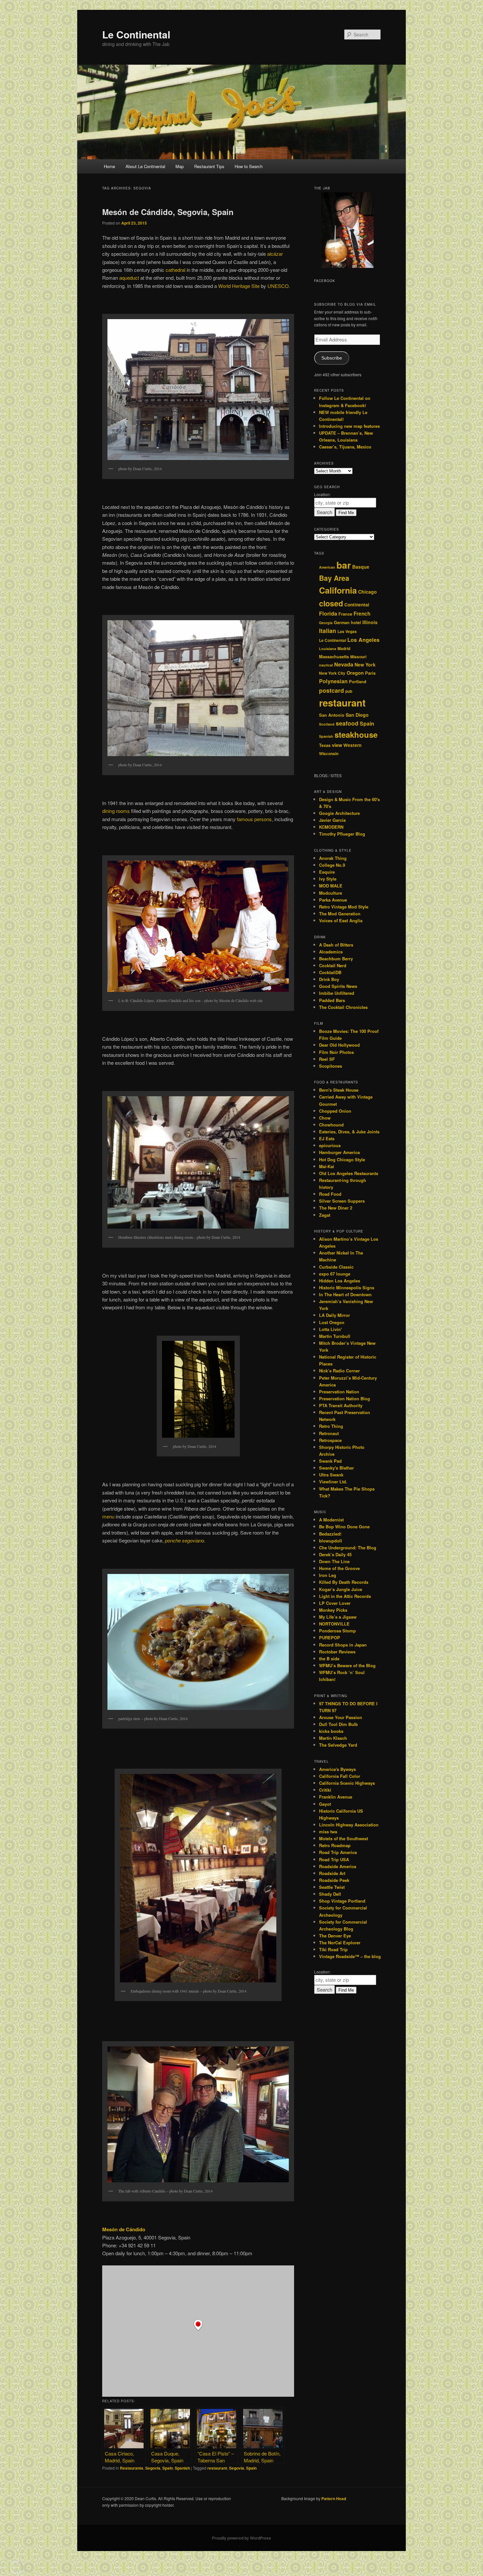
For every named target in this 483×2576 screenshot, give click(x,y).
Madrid (344, 649)
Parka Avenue (333, 900)
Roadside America (338, 1866)
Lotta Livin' (330, 1329)
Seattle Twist (332, 1887)
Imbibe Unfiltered (337, 993)
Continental (357, 605)
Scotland (327, 724)
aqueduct (129, 278)
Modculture (331, 893)
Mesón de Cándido (124, 2229)
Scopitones (331, 1066)
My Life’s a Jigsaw (338, 1617)
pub (349, 691)
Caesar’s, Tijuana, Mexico (345, 447)
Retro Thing (331, 1426)
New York (365, 665)
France (345, 614)
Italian (328, 631)
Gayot (325, 1804)
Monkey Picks (333, 1610)
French (362, 614)
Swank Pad (330, 1461)
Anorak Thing (333, 858)
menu (108, 1516)
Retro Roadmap (335, 1845)
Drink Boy (329, 979)
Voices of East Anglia (341, 920)
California (338, 590)
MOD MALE (331, 886)
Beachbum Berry (336, 959)
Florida (328, 613)
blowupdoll (331, 1541)
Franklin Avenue (336, 1797)
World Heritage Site (239, 286)
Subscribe (332, 358)
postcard (332, 690)
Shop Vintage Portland (342, 1901)
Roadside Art (332, 1873)
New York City (332, 673)
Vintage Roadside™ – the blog (350, 1956)
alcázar (275, 254)
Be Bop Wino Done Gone (344, 1527)
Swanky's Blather (336, 1468)
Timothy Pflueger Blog (342, 834)
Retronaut (329, 1433)
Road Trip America (338, 1852)
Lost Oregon (332, 1322)
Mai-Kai (327, 1166)
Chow (325, 1118)
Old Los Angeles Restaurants (349, 1173)
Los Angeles (363, 640)
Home (109, 166)
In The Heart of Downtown (345, 1294)
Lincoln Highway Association (349, 1825)
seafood (347, 723)
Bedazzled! (330, 1534)
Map (180, 166)
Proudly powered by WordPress (241, 2538)
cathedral (175, 270)
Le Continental (136, 34)
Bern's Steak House (339, 1090)
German (342, 622)
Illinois (370, 622)
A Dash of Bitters (336, 945)
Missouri (358, 657)
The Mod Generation (340, 914)
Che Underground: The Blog (348, 1548)
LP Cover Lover (335, 1603)
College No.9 (332, 865)
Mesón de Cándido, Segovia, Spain (168, 212)
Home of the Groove (339, 1568)
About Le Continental (145, 166)
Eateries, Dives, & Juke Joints (349, 1132)
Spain (168, 2468)
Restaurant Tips (209, 166)
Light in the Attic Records (345, 1596)
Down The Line (334, 1561)
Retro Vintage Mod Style (344, 907)
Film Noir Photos (336, 1052)
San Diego (357, 715)
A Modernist (331, 1520)
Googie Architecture (339, 813)
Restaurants (132, 2468)
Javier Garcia (332, 820)
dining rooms (116, 811)
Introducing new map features (349, 426)
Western (352, 745)
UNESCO (278, 286)
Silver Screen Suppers (342, 1201)
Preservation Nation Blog (345, 1398)
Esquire (327, 872)
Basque (361, 567)
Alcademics (331, 952)
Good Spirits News (338, 986)
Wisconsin (329, 754)
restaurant (217, 2468)
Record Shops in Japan (343, 1645)
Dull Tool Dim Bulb (338, 1724)
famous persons (254, 819)
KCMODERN (331, 827)
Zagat (325, 1215)
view (337, 745)
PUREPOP (330, 1637)
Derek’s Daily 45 (335, 1554)
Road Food (330, 1194)
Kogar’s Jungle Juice (341, 1589)
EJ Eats (327, 1138)
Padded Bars (332, 1000)
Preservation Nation (339, 1392)
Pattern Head (334, 2499)
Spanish (182, 2468)
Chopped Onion (335, 1111)
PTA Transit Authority (341, 1405)
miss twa (328, 1832)
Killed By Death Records (344, 1582)
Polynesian (333, 681)
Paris (370, 673)
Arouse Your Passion (341, 1717)
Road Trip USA (334, 1859)
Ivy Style (328, 879)
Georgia (326, 623)
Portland (358, 682)
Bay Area (334, 578)
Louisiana (328, 649)
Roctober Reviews (337, 1652)
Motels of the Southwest (344, 1838)
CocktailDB (330, 972)
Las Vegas (347, 632)
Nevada (344, 664)
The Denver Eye (335, 1936)
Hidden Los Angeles (340, 1281)
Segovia (153, 2468)
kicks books (331, 1731)
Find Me (346, 513)
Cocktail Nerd (333, 965)
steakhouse (356, 734)
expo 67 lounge (335, 1274)
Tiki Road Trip (333, 1949)
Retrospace (330, 1440)
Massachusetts (334, 657)
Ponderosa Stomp (337, 1631)
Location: (322, 494)
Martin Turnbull (335, 1336)
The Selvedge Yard (338, 1745)
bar (344, 565)
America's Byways (337, 1769)
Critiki (325, 1790)
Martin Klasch (333, 1738)
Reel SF (327, 1059)
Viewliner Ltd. (333, 1482)
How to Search (249, 166)
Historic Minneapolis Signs (347, 1288)
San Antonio (332, 715)
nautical (326, 665)
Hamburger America (339, 1152)
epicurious (330, 1145)
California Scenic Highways (347, 1783)
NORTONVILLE (334, 1624)
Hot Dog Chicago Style (342, 1159)
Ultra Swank (331, 1475)
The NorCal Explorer (340, 1943)
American (327, 567)
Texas (325, 745)
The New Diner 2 (336, 1208)
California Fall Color (340, 1776)
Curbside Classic (336, 1267)
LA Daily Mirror (334, 1315)
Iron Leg (328, 1575)
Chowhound (331, 1125)
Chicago (368, 592)
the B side (329, 1659)
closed (331, 603)
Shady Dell (330, 1894)
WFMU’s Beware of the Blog (347, 1665)
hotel (356, 622)
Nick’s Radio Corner (339, 1371)
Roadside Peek (334, 1880)
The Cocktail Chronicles (343, 1007)
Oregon (355, 673)
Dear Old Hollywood (339, 1045)
